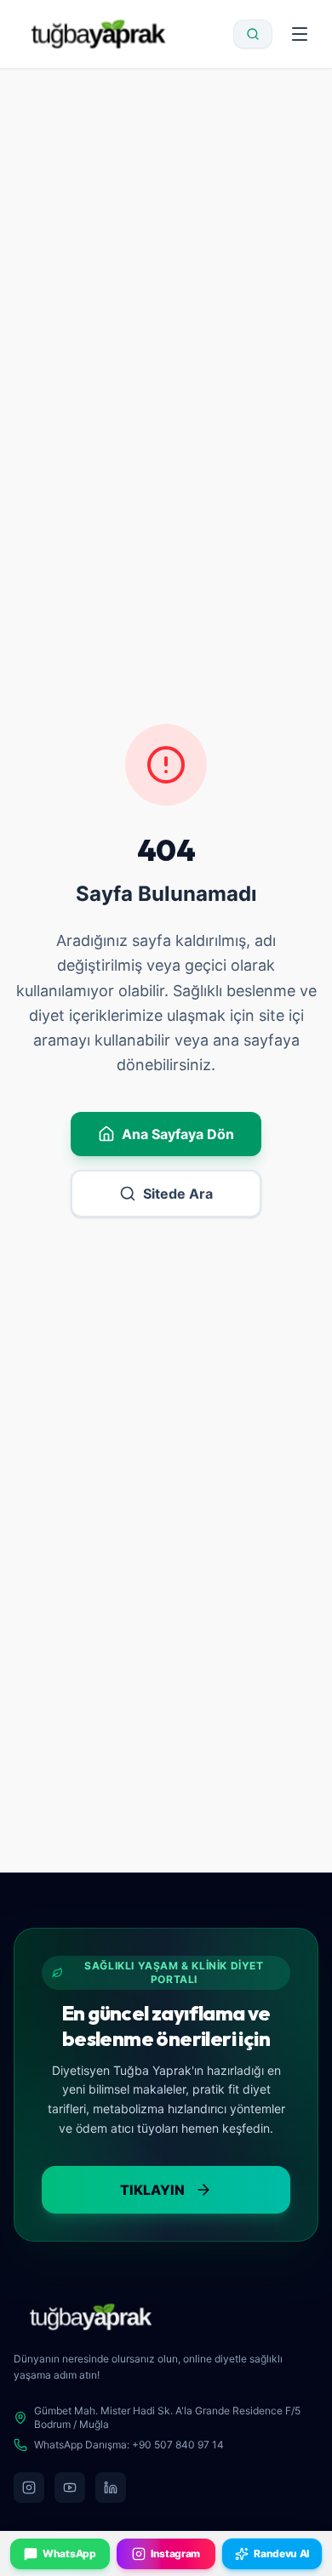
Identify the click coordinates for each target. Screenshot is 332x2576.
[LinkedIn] (111, 2488)
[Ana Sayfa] (98, 34)
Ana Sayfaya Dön (178, 1134)
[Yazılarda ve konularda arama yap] (253, 34)
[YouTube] (70, 2488)
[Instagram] (29, 2488)
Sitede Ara (178, 1194)
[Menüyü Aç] (300, 34)
